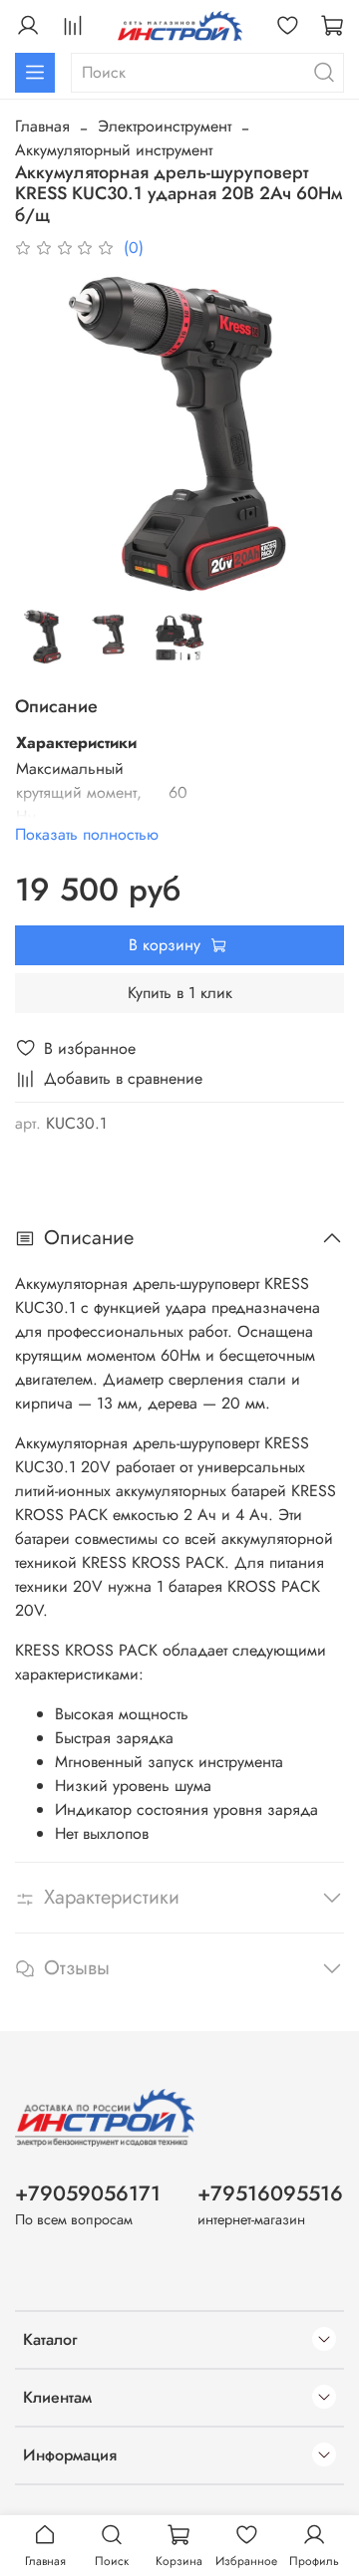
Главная (42, 126)
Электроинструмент (165, 126)
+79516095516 (270, 2193)
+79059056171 (88, 2193)
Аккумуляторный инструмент (114, 150)
